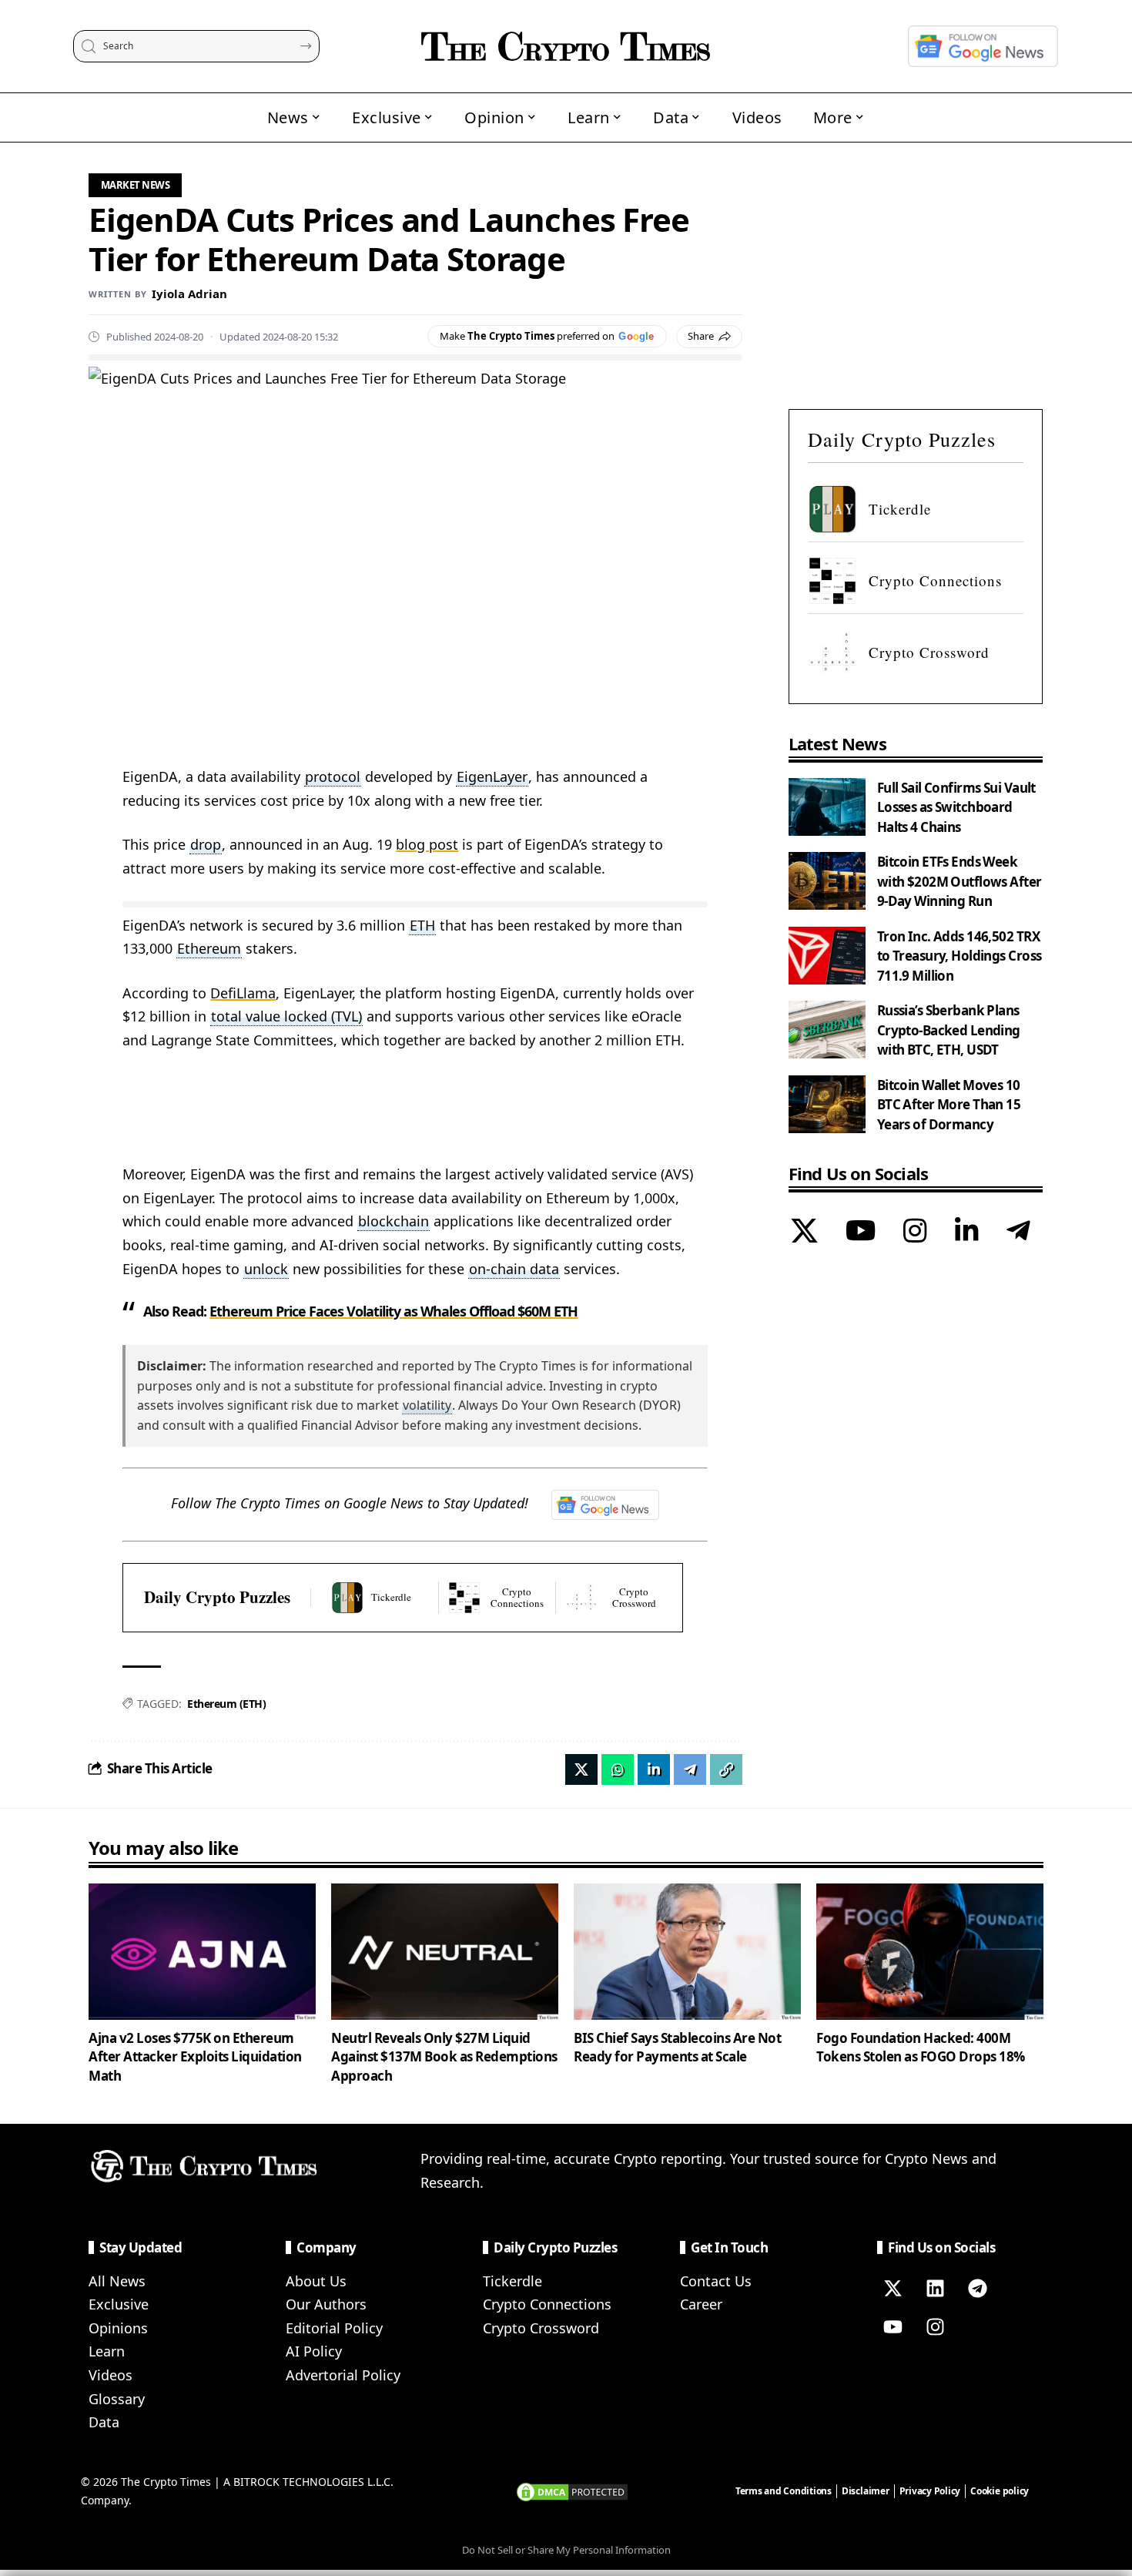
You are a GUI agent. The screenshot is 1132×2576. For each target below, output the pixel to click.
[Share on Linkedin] (654, 1769)
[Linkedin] (935, 2289)
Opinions (118, 2328)
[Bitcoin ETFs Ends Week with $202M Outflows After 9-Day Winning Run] (827, 881)
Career (701, 2304)
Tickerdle (512, 2281)
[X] (804, 1233)
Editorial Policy (334, 2328)
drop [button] (206, 844)
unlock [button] (266, 1269)
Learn (107, 2351)
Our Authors (326, 2304)
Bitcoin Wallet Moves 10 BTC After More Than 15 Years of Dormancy (949, 1105)
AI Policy (314, 2351)
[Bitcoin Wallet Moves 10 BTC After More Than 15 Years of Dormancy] (827, 1104)
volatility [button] (427, 1405)
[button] (726, 1769)
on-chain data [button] (514, 1269)
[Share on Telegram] (690, 1769)
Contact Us (716, 2281)
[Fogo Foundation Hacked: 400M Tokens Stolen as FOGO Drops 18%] (930, 1952)
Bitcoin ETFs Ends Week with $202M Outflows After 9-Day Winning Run (960, 881)
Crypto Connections (547, 2304)
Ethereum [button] (209, 948)
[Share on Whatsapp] (618, 1769)
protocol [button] (333, 776)
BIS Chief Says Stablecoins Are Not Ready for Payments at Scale (677, 2048)
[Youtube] (893, 2327)
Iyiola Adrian (189, 293)
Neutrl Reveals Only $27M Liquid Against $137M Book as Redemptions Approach (444, 2057)
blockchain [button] (394, 1221)
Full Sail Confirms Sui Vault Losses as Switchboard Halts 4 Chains (956, 807)
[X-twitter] (893, 2289)
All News (117, 2281)
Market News (136, 185)
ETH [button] (422, 925)
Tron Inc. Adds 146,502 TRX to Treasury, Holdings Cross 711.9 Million (960, 956)
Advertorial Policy (343, 2375)
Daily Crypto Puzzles (217, 1597)
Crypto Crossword (541, 2328)
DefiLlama (243, 993)
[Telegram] (1018, 1233)
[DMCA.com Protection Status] (572, 2490)
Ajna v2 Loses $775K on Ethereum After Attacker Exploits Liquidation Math (195, 2057)
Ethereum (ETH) (226, 1704)
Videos (111, 2375)
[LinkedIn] (967, 1233)
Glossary (117, 2399)
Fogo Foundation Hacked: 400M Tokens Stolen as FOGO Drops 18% (921, 2048)
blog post (427, 844)
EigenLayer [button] (492, 776)
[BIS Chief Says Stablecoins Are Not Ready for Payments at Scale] (687, 1952)
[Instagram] (915, 1233)
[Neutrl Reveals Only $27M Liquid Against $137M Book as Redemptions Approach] (445, 1952)
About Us (316, 2281)
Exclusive (119, 2304)
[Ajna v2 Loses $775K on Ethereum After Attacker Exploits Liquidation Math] (202, 1952)
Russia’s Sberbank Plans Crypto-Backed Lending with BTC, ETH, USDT (949, 1030)
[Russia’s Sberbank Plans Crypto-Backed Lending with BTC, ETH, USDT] (827, 1030)
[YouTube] (861, 1233)
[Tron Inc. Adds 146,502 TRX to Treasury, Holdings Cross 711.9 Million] (827, 956)
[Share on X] (581, 1769)
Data (104, 2422)
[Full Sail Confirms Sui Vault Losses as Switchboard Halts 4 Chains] (827, 807)
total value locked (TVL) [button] (286, 1016)
